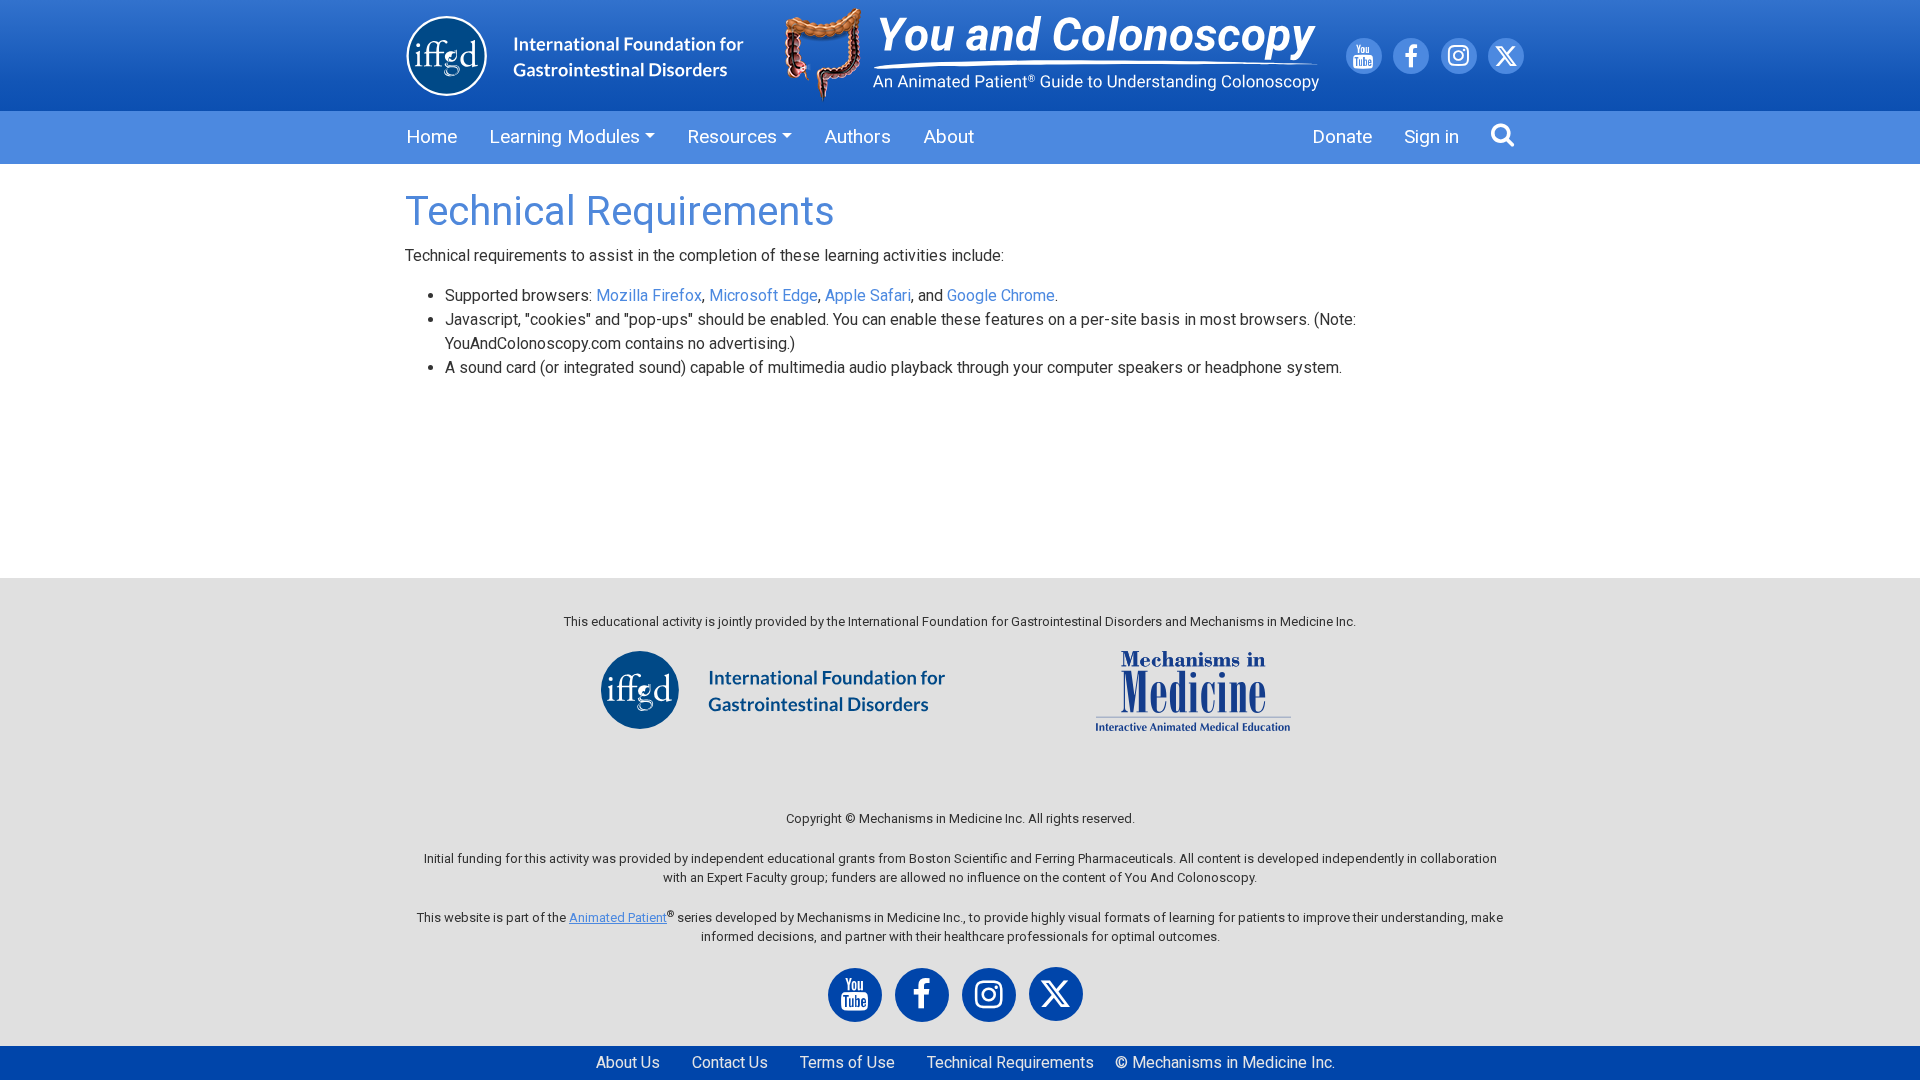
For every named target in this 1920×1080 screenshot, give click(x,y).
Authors (857, 136)
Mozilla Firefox (649, 295)
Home (431, 136)
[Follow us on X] (1506, 59)
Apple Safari (868, 295)
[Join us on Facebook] (1411, 59)
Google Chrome (1001, 295)
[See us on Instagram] (1459, 58)
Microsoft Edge (763, 295)
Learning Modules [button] (564, 136)
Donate (1342, 136)
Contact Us (730, 1062)
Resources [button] (732, 136)
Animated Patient (618, 917)
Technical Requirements (1010, 1062)
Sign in (1431, 136)
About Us (628, 1062)
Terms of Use (847, 1062)
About (948, 136)
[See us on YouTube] (1364, 59)
